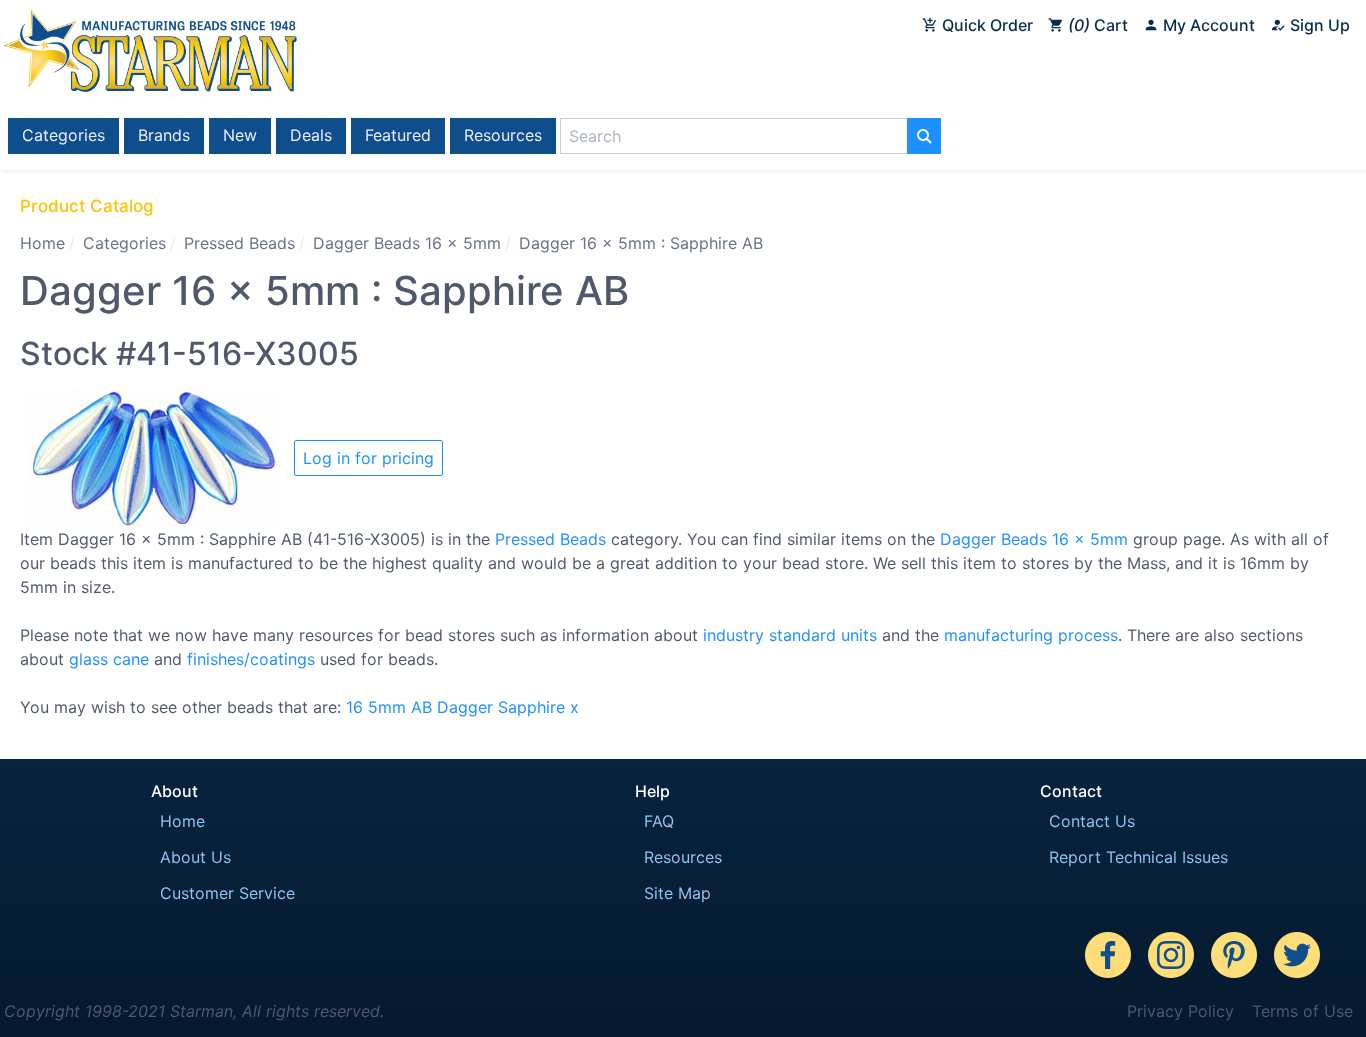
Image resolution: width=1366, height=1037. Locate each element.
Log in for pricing (368, 458)
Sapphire (531, 707)
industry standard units (790, 635)
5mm (387, 707)
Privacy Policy (1180, 1011)
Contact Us (1092, 821)
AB (421, 707)
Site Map (677, 893)
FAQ (659, 821)
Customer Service (227, 893)
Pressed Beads (239, 243)
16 (354, 707)
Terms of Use (1302, 1011)
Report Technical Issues (1138, 857)
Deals (311, 135)
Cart (1101, 25)
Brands (164, 135)
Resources (503, 135)
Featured (398, 135)
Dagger (465, 707)
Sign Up (1318, 25)
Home (42, 243)
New (240, 135)
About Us (195, 857)
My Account (1207, 25)
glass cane (109, 659)
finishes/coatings (251, 659)
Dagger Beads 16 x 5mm (407, 243)
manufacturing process (1031, 635)
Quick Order (985, 25)
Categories (63, 135)
